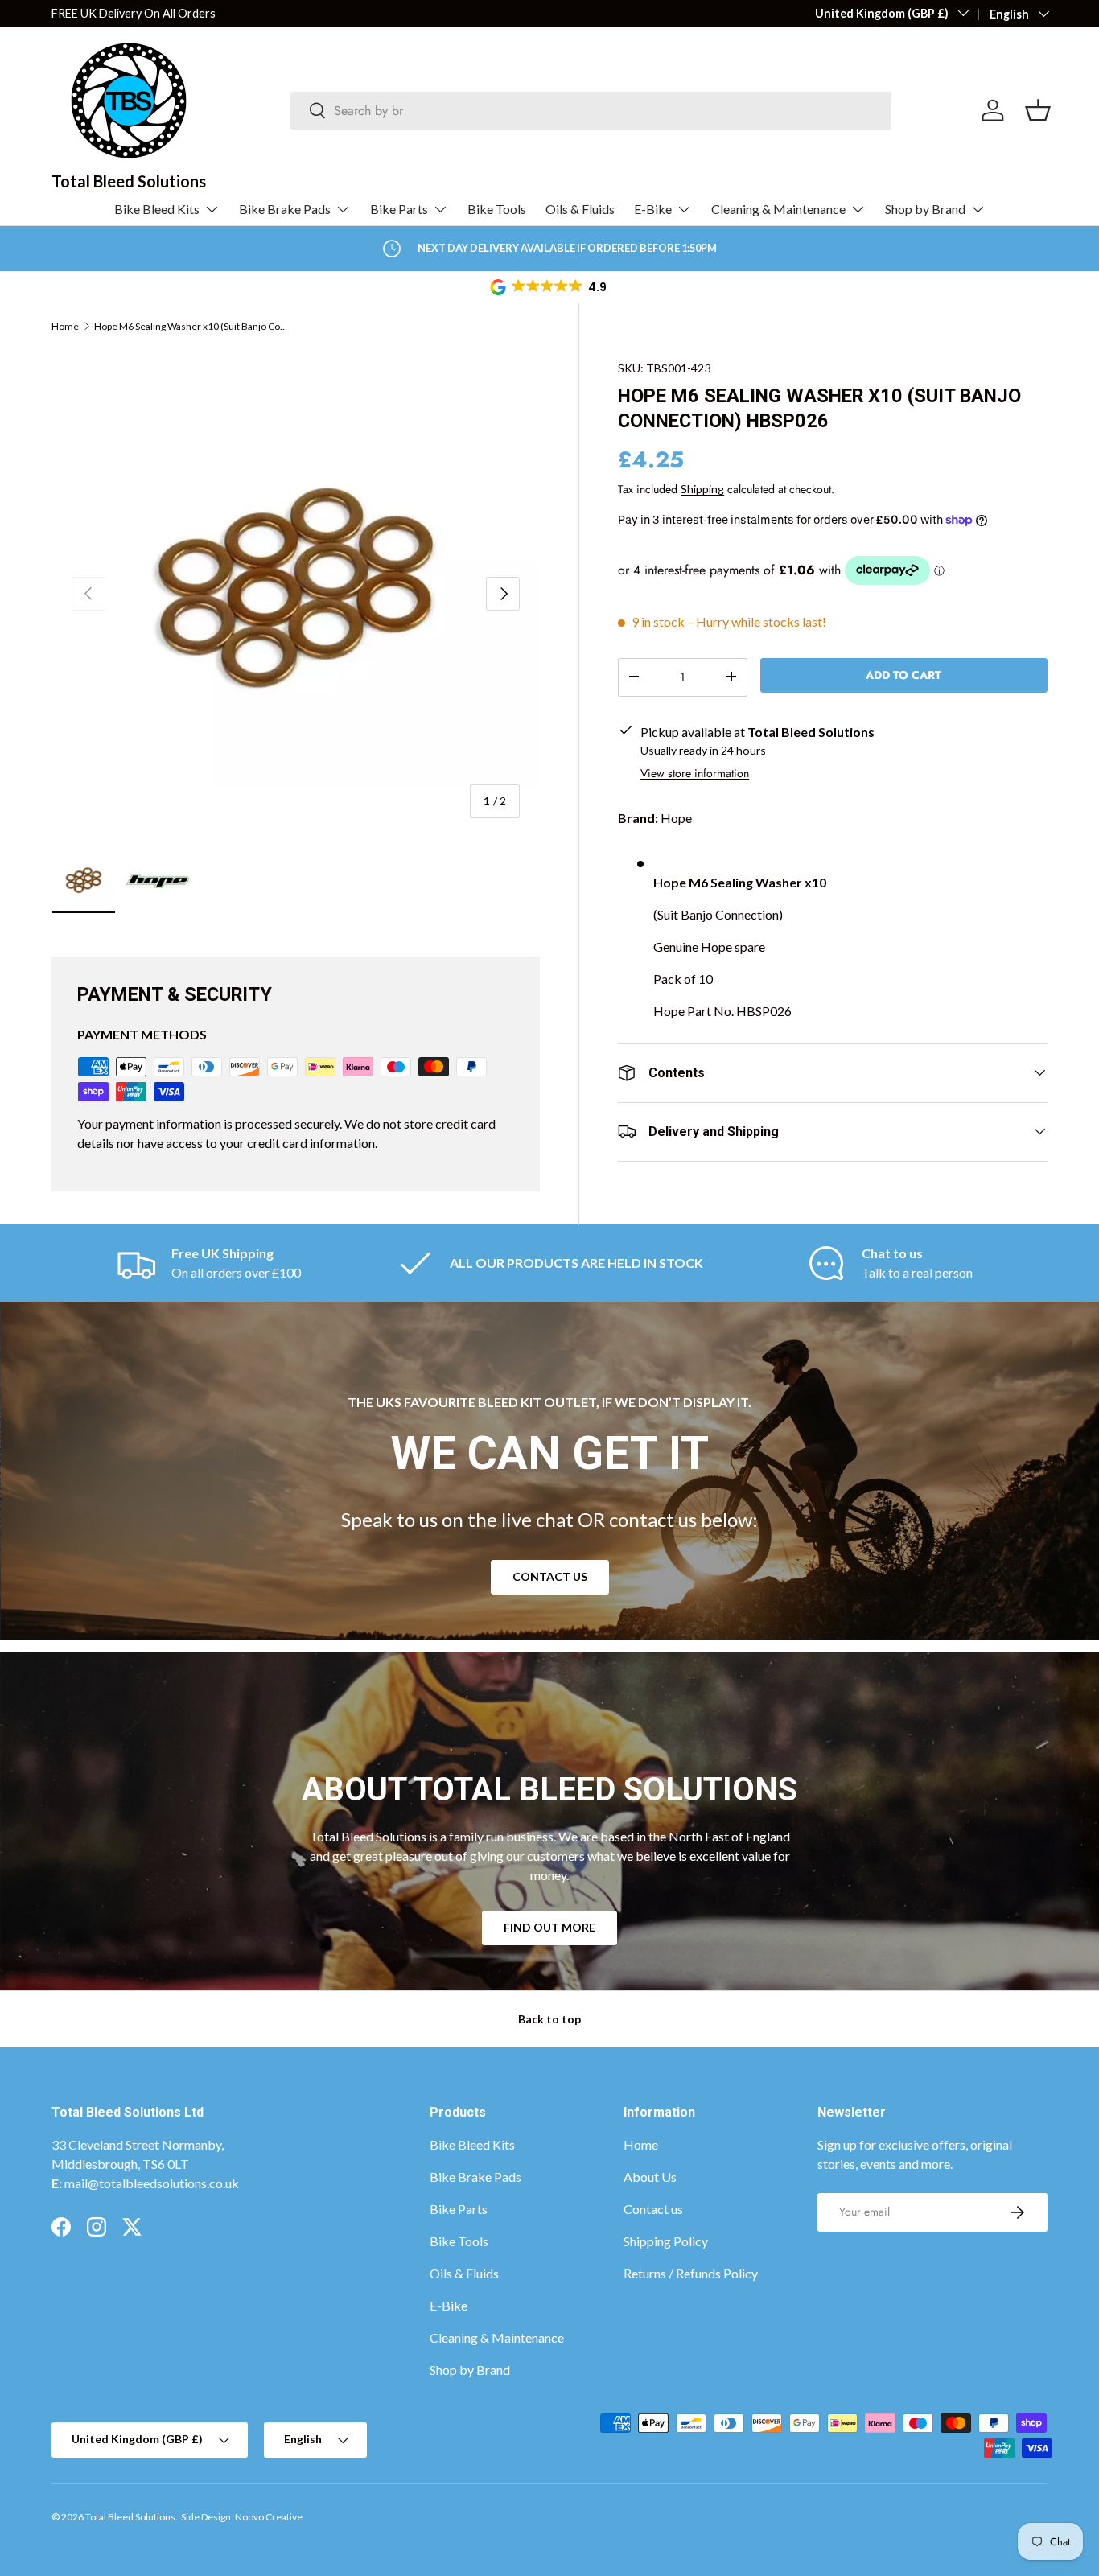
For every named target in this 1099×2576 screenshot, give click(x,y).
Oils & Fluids (580, 209)
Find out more (549, 1927)
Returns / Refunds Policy (691, 2273)
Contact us (653, 2209)
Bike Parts (399, 209)
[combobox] (591, 111)
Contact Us (550, 1576)
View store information (695, 772)
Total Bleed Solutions (130, 2517)
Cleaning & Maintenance (778, 209)
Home (65, 327)
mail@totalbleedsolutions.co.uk (152, 2183)
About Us (650, 2177)
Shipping (702, 488)
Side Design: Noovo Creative (242, 2517)
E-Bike (653, 209)
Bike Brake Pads (285, 209)
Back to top (549, 2019)
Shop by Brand (925, 209)
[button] (549, 287)
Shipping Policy (666, 2241)
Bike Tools (497, 209)
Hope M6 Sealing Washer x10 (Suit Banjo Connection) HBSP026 (191, 327)
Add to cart (903, 674)
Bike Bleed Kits (157, 209)
